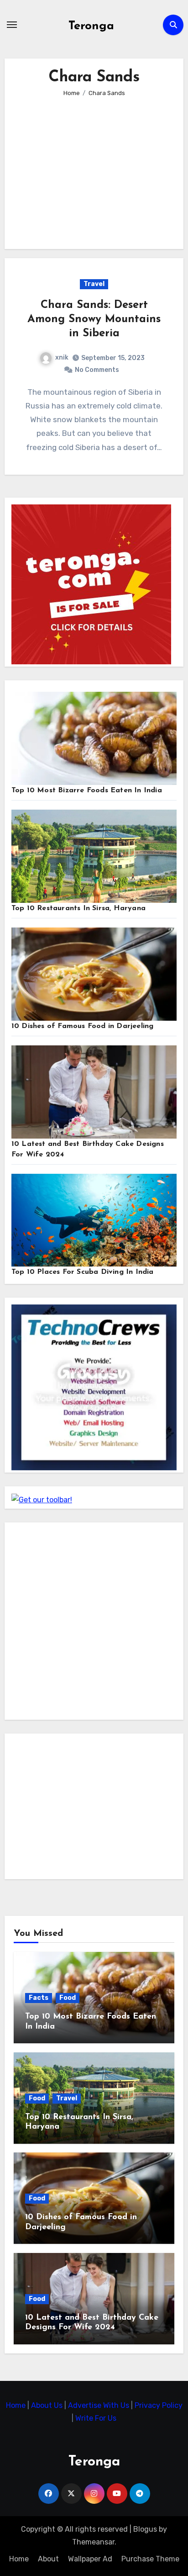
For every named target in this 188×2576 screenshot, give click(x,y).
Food (68, 1998)
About (48, 2559)
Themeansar (93, 2542)
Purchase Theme (150, 2559)
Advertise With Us (99, 2405)
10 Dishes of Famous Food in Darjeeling (83, 1026)
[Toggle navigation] (12, 25)
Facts (39, 1998)
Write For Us (96, 2418)
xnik (62, 358)
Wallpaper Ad (90, 2559)
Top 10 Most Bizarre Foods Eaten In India (87, 790)
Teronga (91, 26)
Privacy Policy (159, 2405)
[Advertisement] (96, 167)
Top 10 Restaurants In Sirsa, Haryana (78, 908)
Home (17, 2405)
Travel (94, 284)
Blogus (145, 2529)
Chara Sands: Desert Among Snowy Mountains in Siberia (94, 319)
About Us (48, 2405)
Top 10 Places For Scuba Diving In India (83, 1272)
